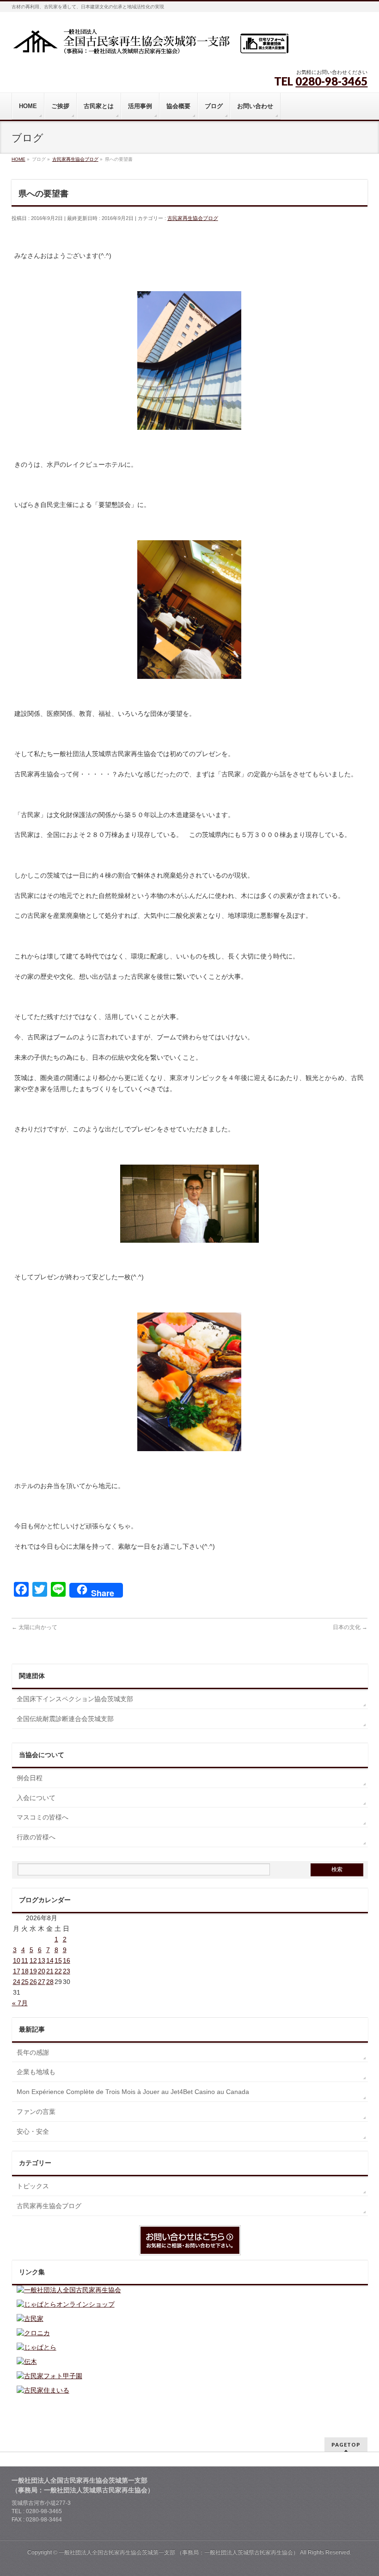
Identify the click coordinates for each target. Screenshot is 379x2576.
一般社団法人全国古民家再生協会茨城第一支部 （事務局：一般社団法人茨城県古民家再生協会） (179, 2552)
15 (58, 1960)
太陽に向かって (34, 1627)
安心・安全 (33, 2131)
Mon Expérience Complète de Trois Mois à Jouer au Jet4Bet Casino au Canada (133, 2092)
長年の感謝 (33, 2052)
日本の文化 (350, 1627)
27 (42, 1982)
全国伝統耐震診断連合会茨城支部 (65, 1719)
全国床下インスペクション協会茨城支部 (75, 1699)
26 (33, 1982)
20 (42, 1971)
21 (50, 1971)
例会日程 (30, 1778)
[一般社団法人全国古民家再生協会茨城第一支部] (150, 45)
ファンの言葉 (36, 2112)
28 (50, 1982)
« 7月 (20, 2003)
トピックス (33, 2186)
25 (25, 1982)
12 (33, 1960)
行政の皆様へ (36, 1837)
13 (42, 1960)
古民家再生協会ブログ (193, 218)
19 (33, 1971)
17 (17, 1971)
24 (17, 1982)
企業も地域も (36, 2072)
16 (67, 1960)
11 (25, 1960)
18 (25, 1971)
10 (17, 1960)
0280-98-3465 (331, 81)
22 (58, 1971)
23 (67, 1971)
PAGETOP (346, 2445)
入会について (36, 1798)
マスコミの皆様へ (43, 1817)
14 (50, 1960)
